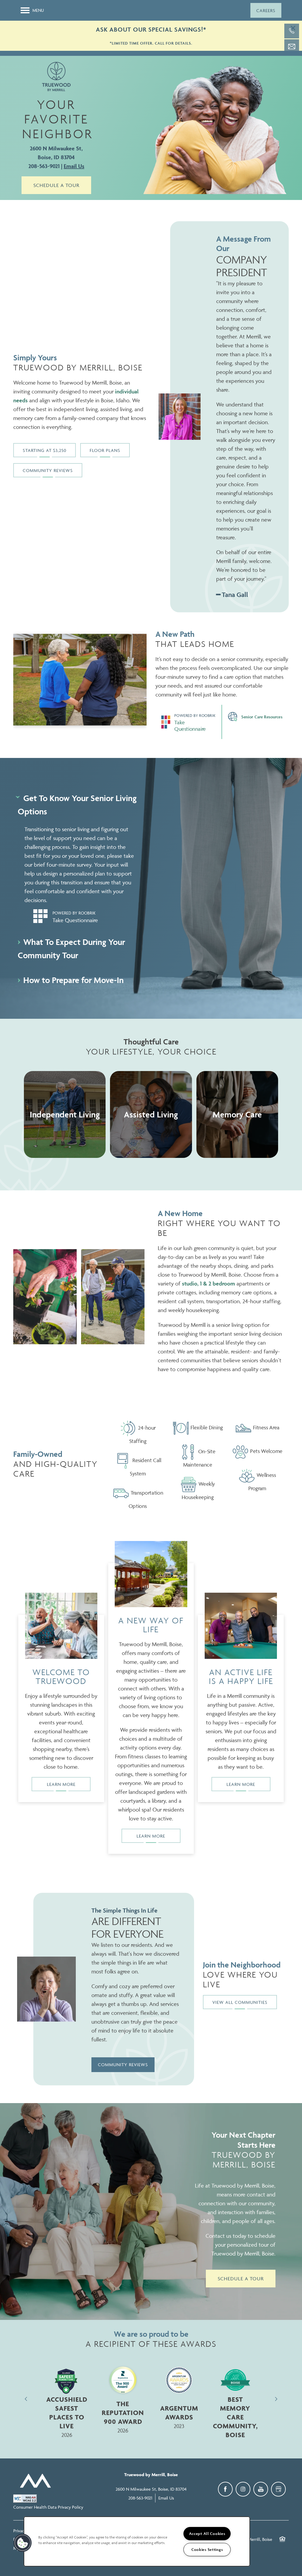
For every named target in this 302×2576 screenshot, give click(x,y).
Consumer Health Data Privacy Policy (48, 2507)
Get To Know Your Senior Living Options (77, 805)
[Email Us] (292, 47)
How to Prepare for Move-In (73, 980)
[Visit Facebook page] (225, 2489)
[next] (276, 2399)
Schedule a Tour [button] (56, 185)
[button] (266, 10)
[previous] (26, 2399)
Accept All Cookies (207, 2534)
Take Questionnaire (190, 725)
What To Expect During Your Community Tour (71, 948)
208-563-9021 (44, 166)
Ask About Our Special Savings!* (151, 29)
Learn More (61, 1784)
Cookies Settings (207, 2550)
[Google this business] (278, 2489)
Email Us (74, 166)
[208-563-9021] (292, 31)
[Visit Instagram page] (243, 2489)
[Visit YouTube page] (261, 2489)
